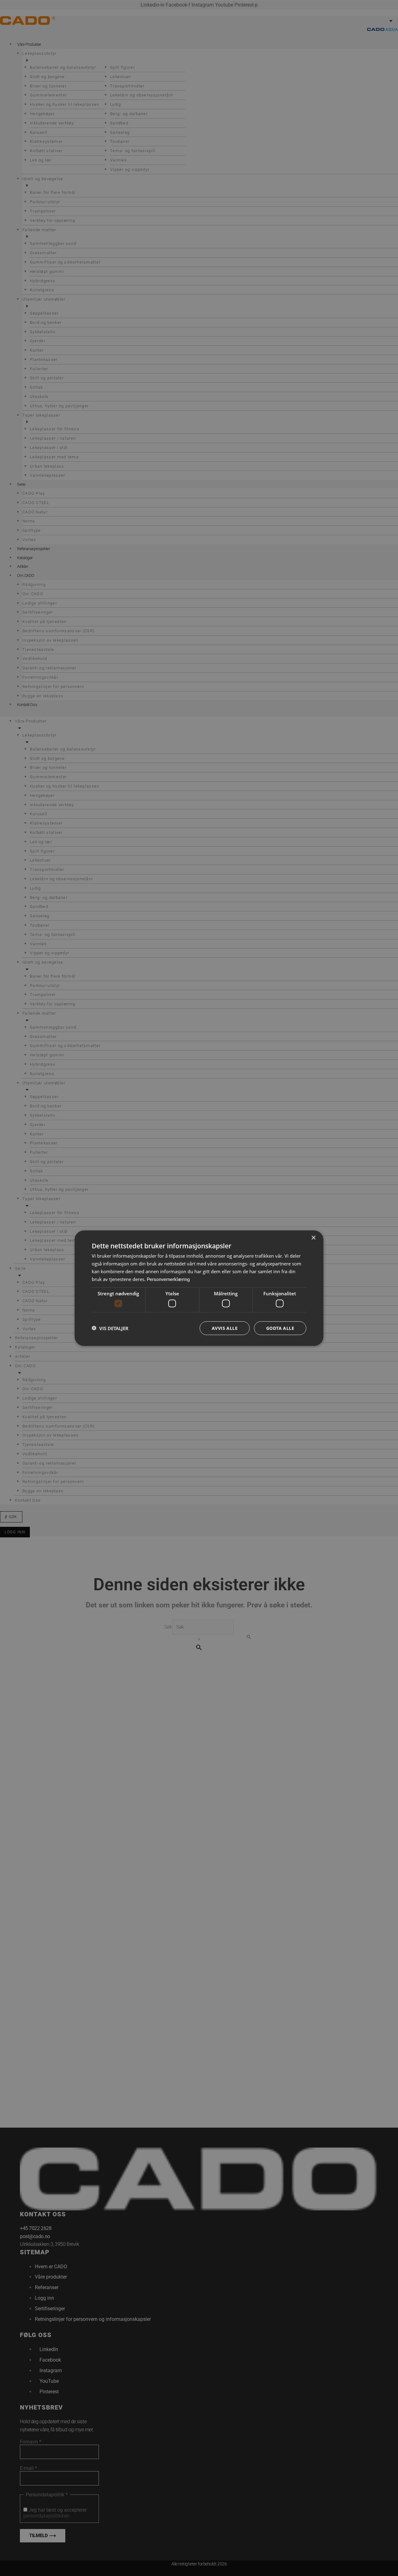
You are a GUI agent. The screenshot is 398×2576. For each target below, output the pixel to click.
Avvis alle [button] (225, 1328)
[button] (110, 1328)
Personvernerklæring (168, 1279)
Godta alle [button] (280, 1328)
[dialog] (199, 1288)
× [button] (313, 1238)
